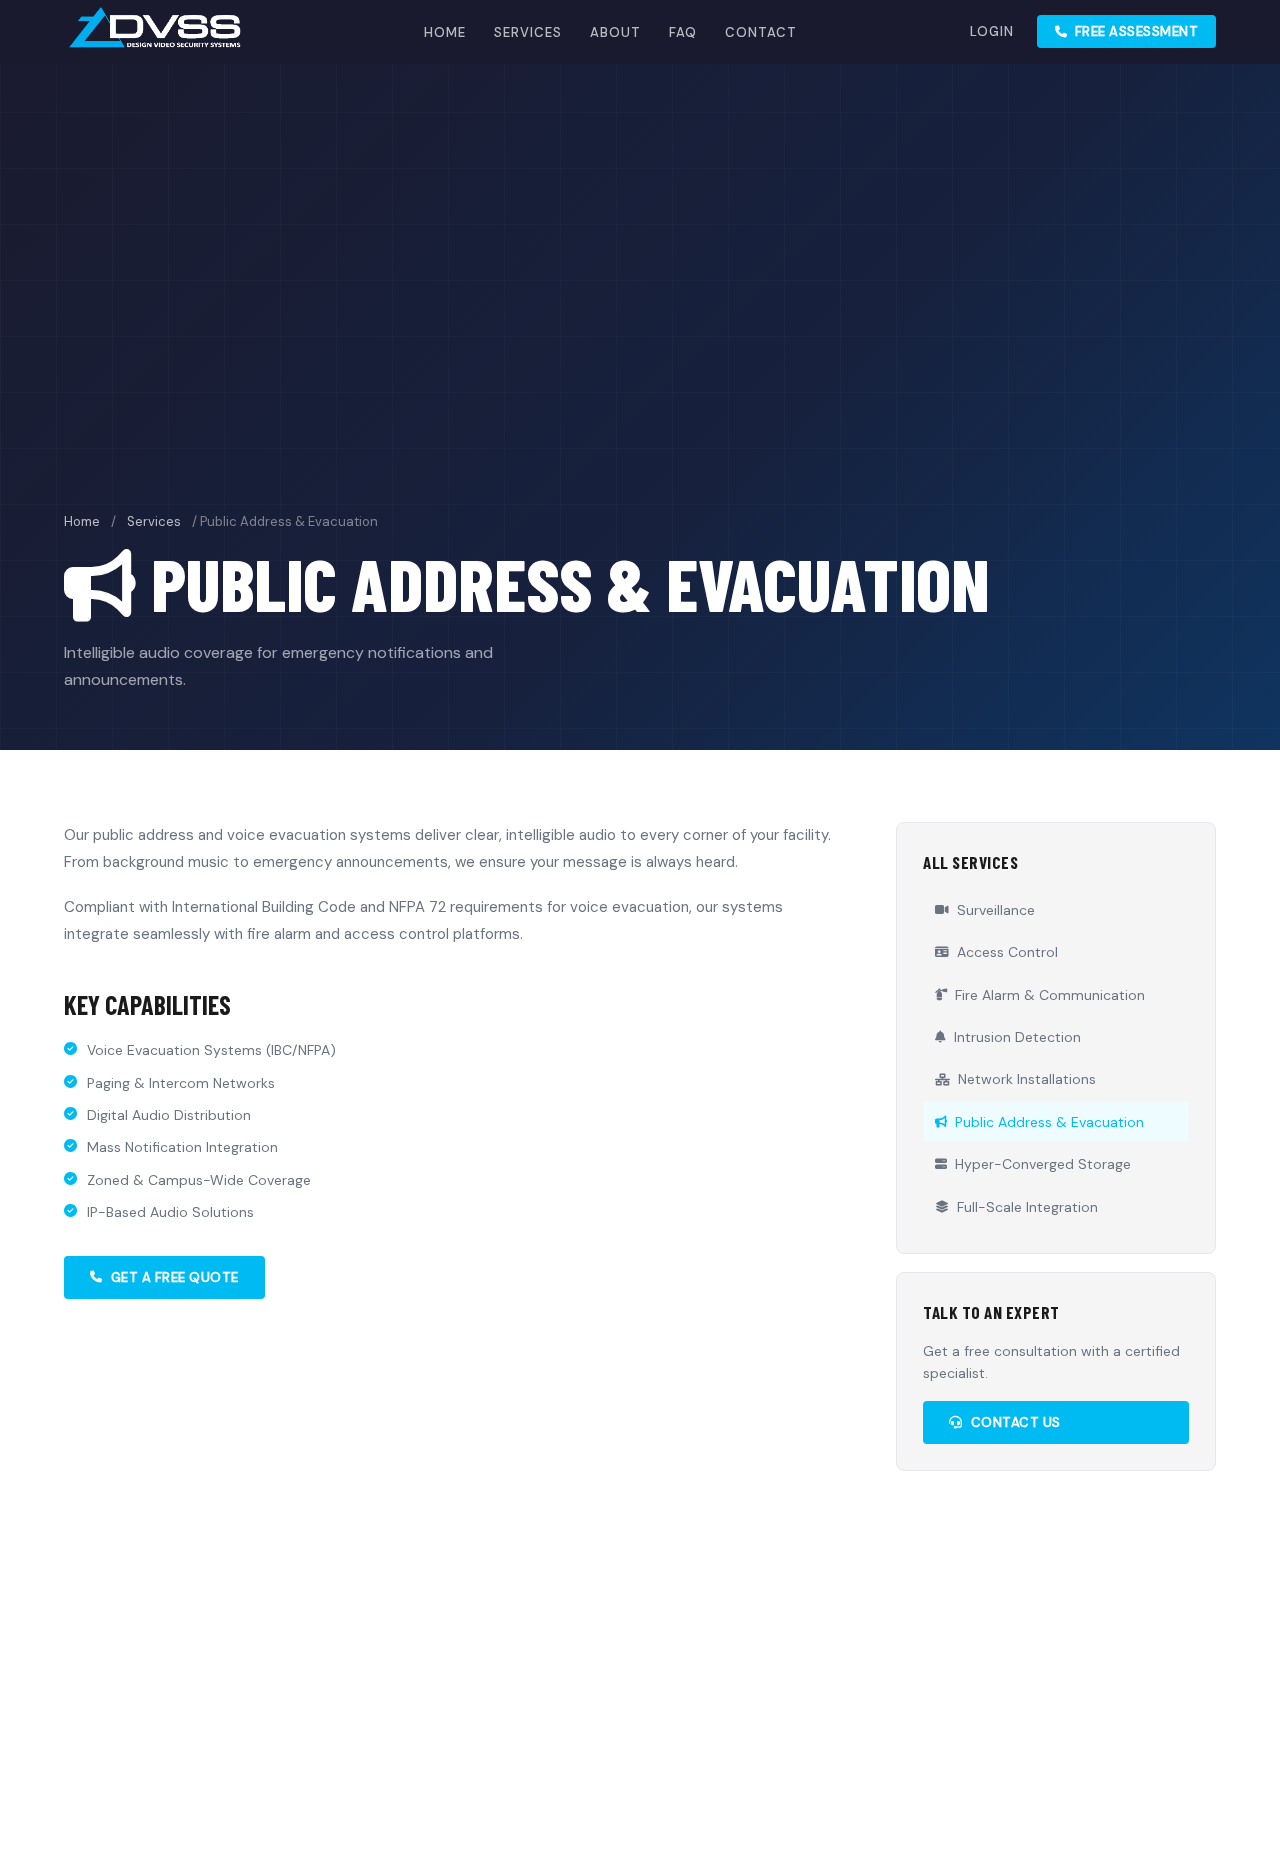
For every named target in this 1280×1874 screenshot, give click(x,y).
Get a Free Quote (175, 1277)
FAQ (683, 32)
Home (445, 32)
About (615, 32)
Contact (761, 32)
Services (528, 32)
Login (992, 31)
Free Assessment (1137, 31)
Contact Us (1016, 1422)
